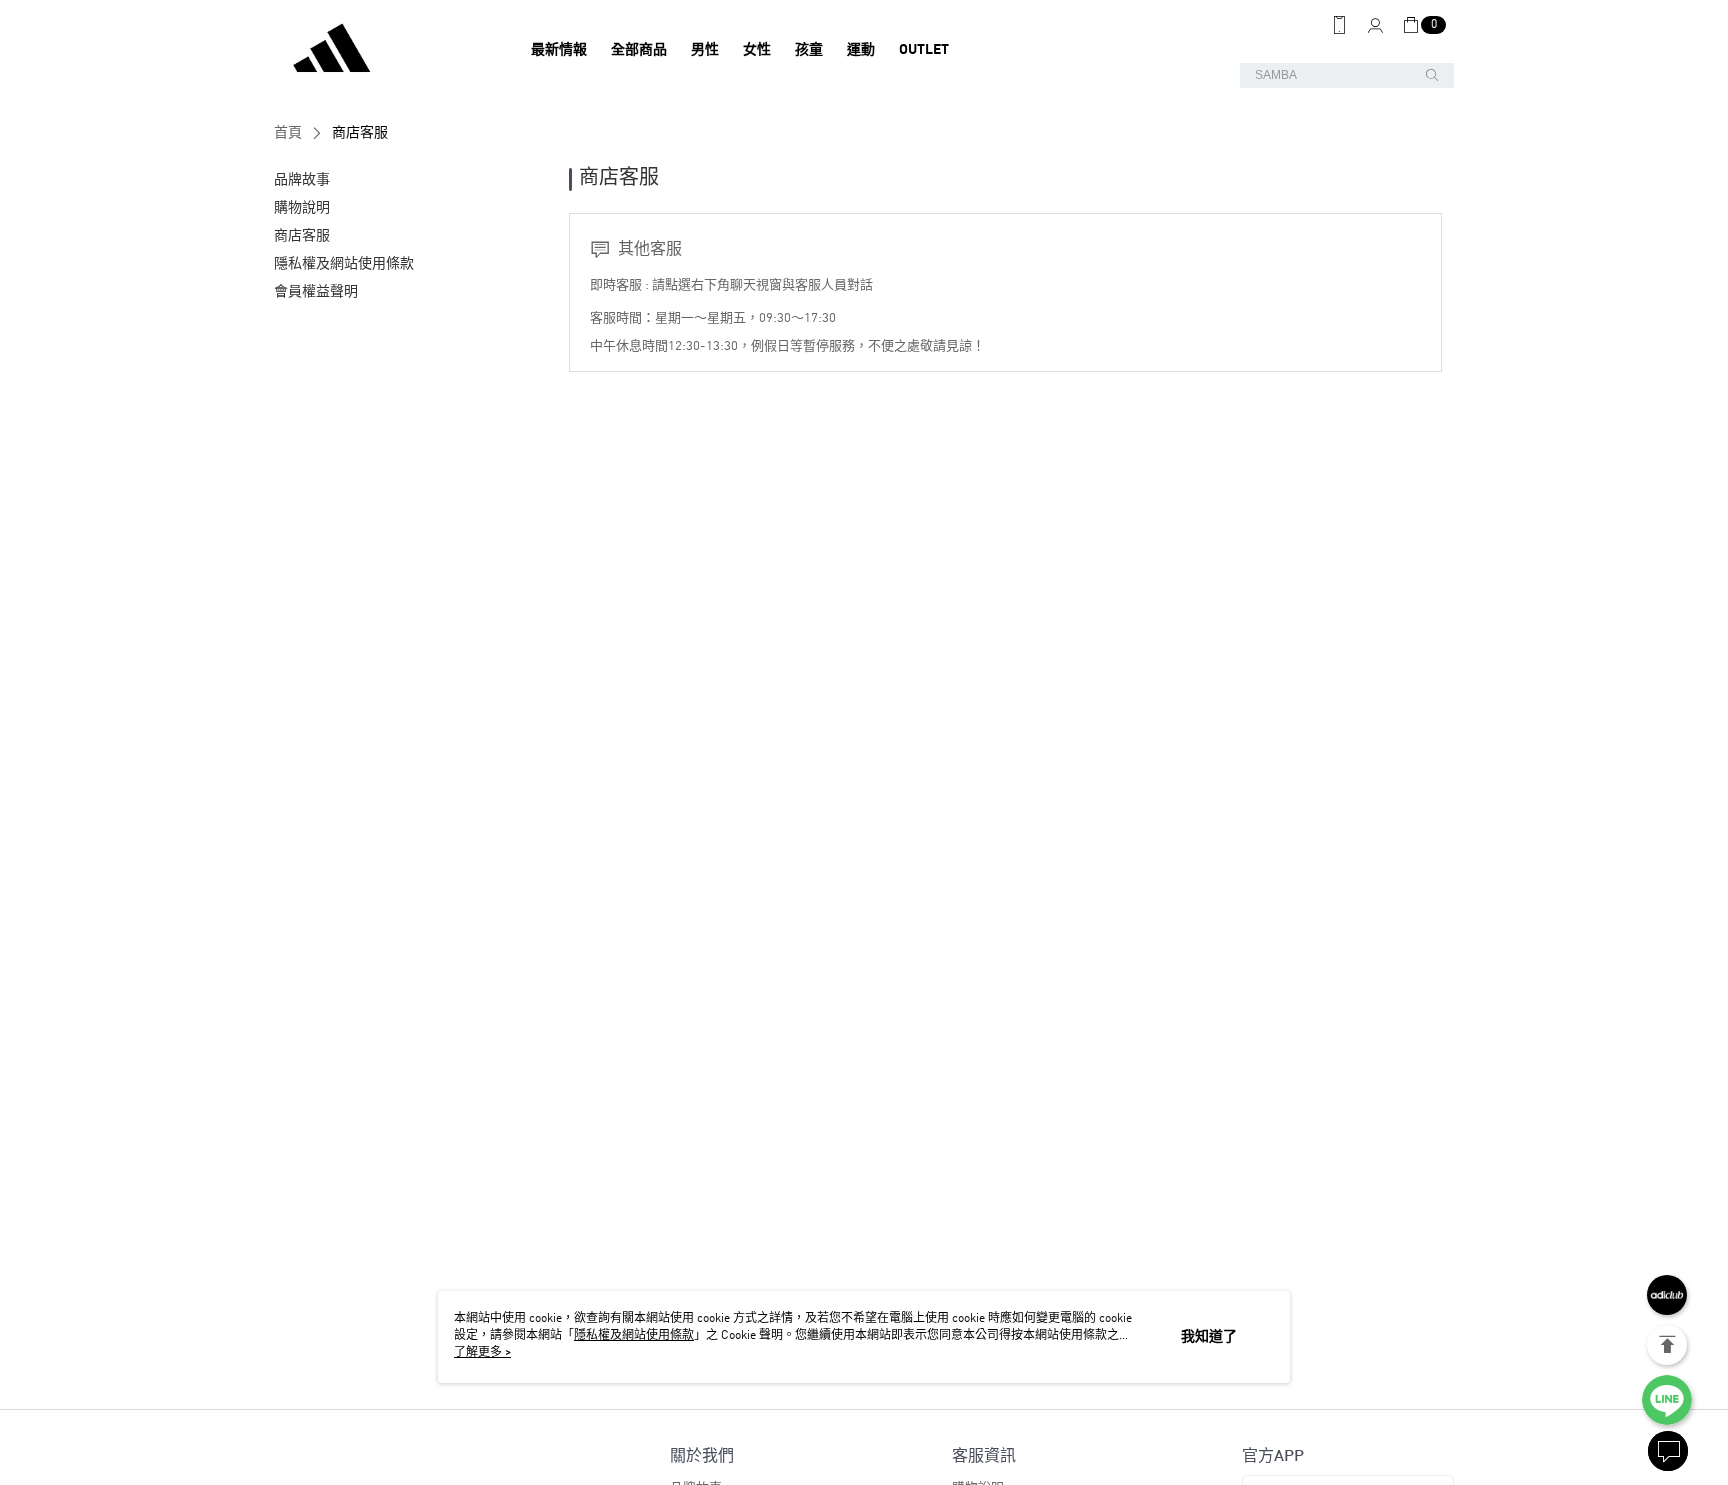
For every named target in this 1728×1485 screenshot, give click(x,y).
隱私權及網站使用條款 (634, 1336)
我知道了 (1209, 1337)
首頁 (288, 133)
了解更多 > (482, 1353)
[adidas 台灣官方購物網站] (385, 50)
